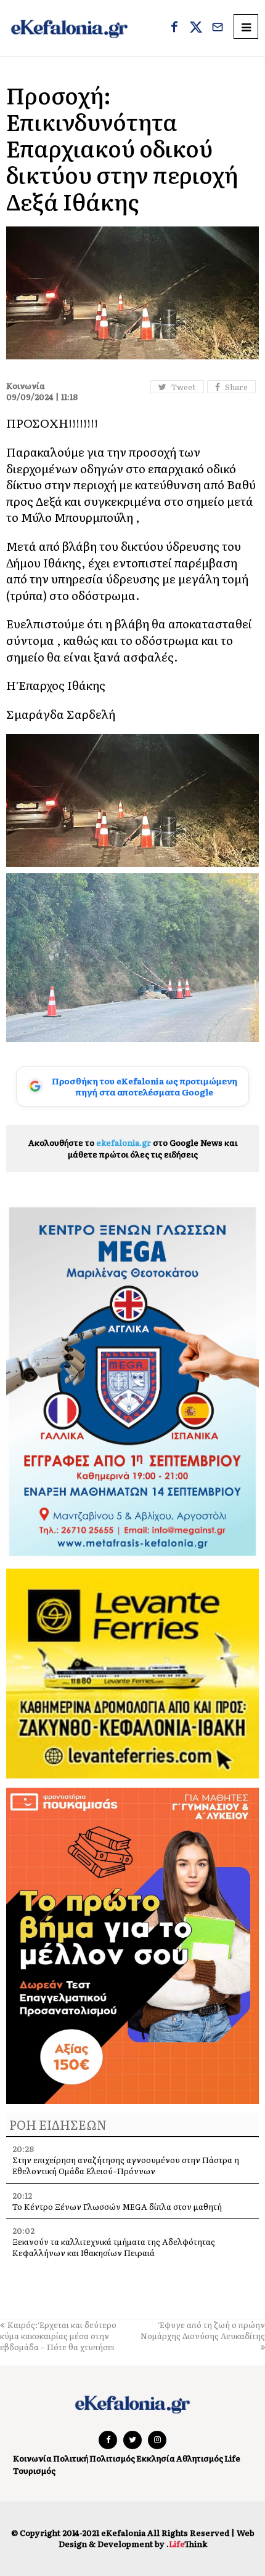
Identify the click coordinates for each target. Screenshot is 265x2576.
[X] (196, 28)
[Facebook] (174, 28)
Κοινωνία (32, 2458)
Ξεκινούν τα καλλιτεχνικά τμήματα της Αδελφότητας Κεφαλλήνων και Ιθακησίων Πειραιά (114, 2247)
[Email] (218, 28)
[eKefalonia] (69, 28)
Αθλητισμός (200, 2458)
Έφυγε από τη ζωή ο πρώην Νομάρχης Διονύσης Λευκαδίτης (203, 2330)
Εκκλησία (156, 2458)
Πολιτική (71, 2458)
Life (232, 2458)
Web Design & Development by (157, 2538)
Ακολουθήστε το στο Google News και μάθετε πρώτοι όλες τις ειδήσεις (133, 1148)
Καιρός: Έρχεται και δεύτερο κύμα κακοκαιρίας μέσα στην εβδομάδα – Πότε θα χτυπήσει (58, 2336)
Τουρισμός (34, 2470)
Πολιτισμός (112, 2458)
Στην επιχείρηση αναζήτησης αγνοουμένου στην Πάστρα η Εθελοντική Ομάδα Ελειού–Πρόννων (126, 2165)
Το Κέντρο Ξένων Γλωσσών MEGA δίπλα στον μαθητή (117, 2206)
